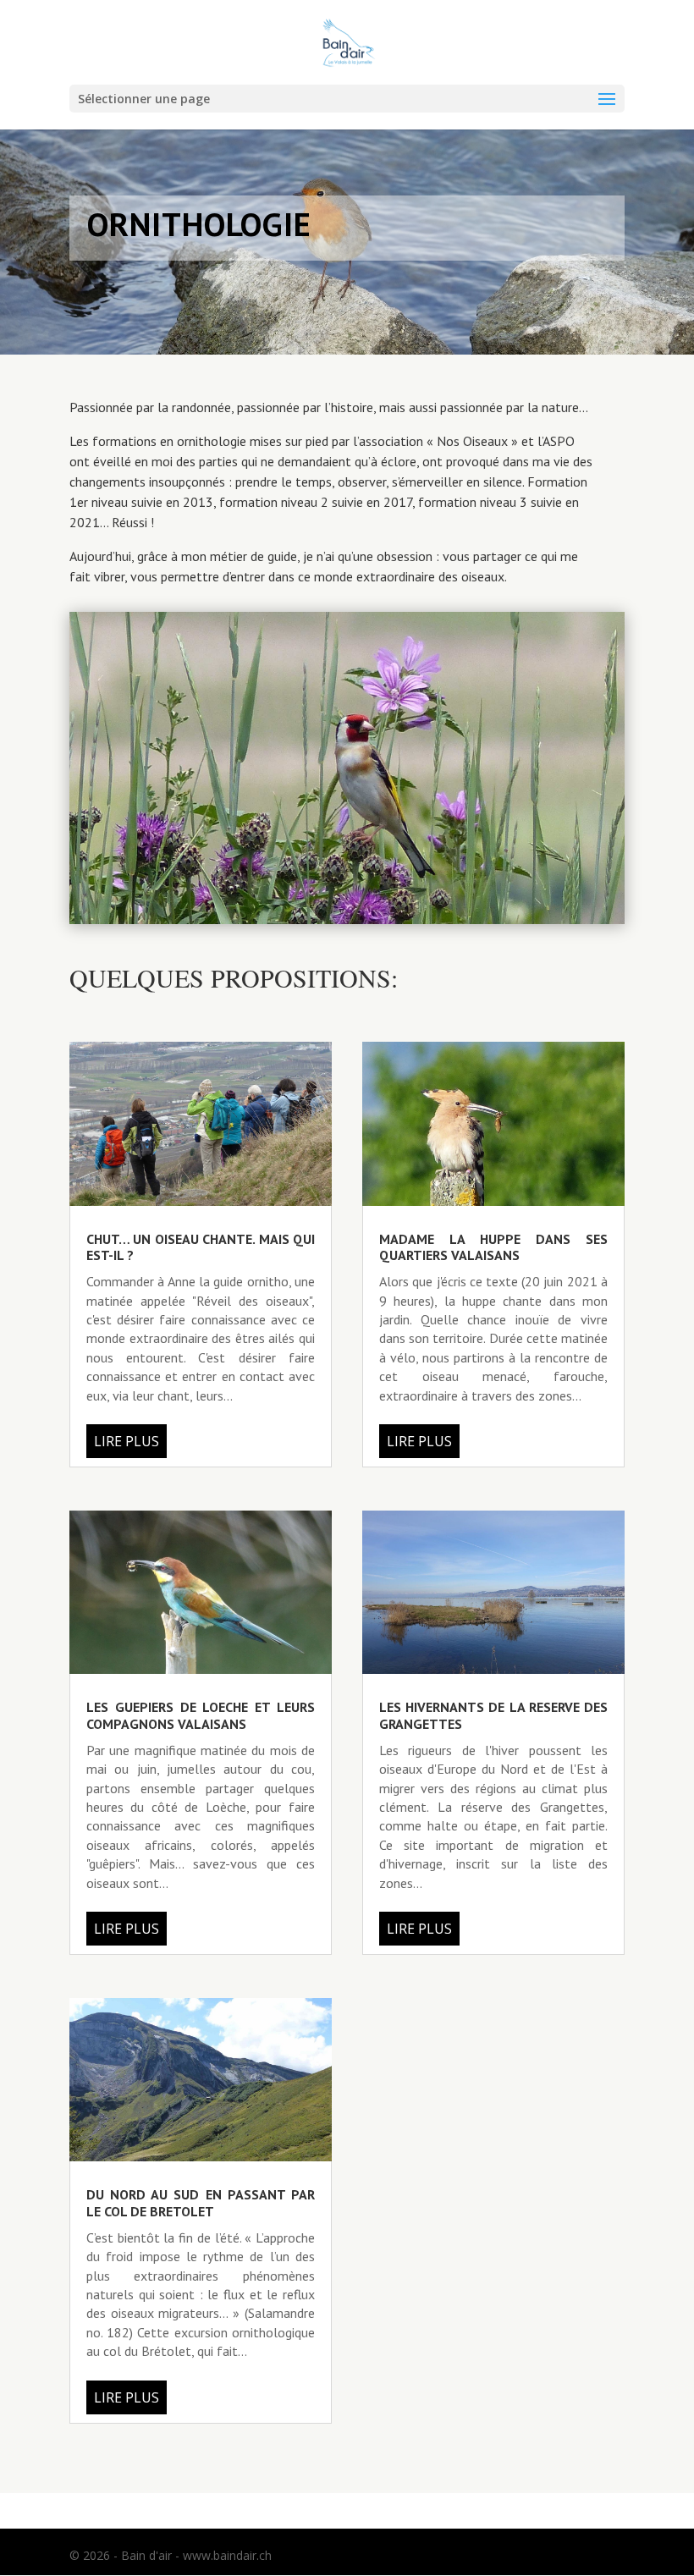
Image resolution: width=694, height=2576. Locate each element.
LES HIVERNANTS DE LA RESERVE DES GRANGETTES (493, 1715)
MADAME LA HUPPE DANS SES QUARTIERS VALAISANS (493, 1247)
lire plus (127, 1441)
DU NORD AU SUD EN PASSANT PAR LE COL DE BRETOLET (201, 2202)
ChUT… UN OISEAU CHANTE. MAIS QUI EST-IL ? (201, 1247)
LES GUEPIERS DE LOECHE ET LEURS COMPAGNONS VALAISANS (201, 1715)
